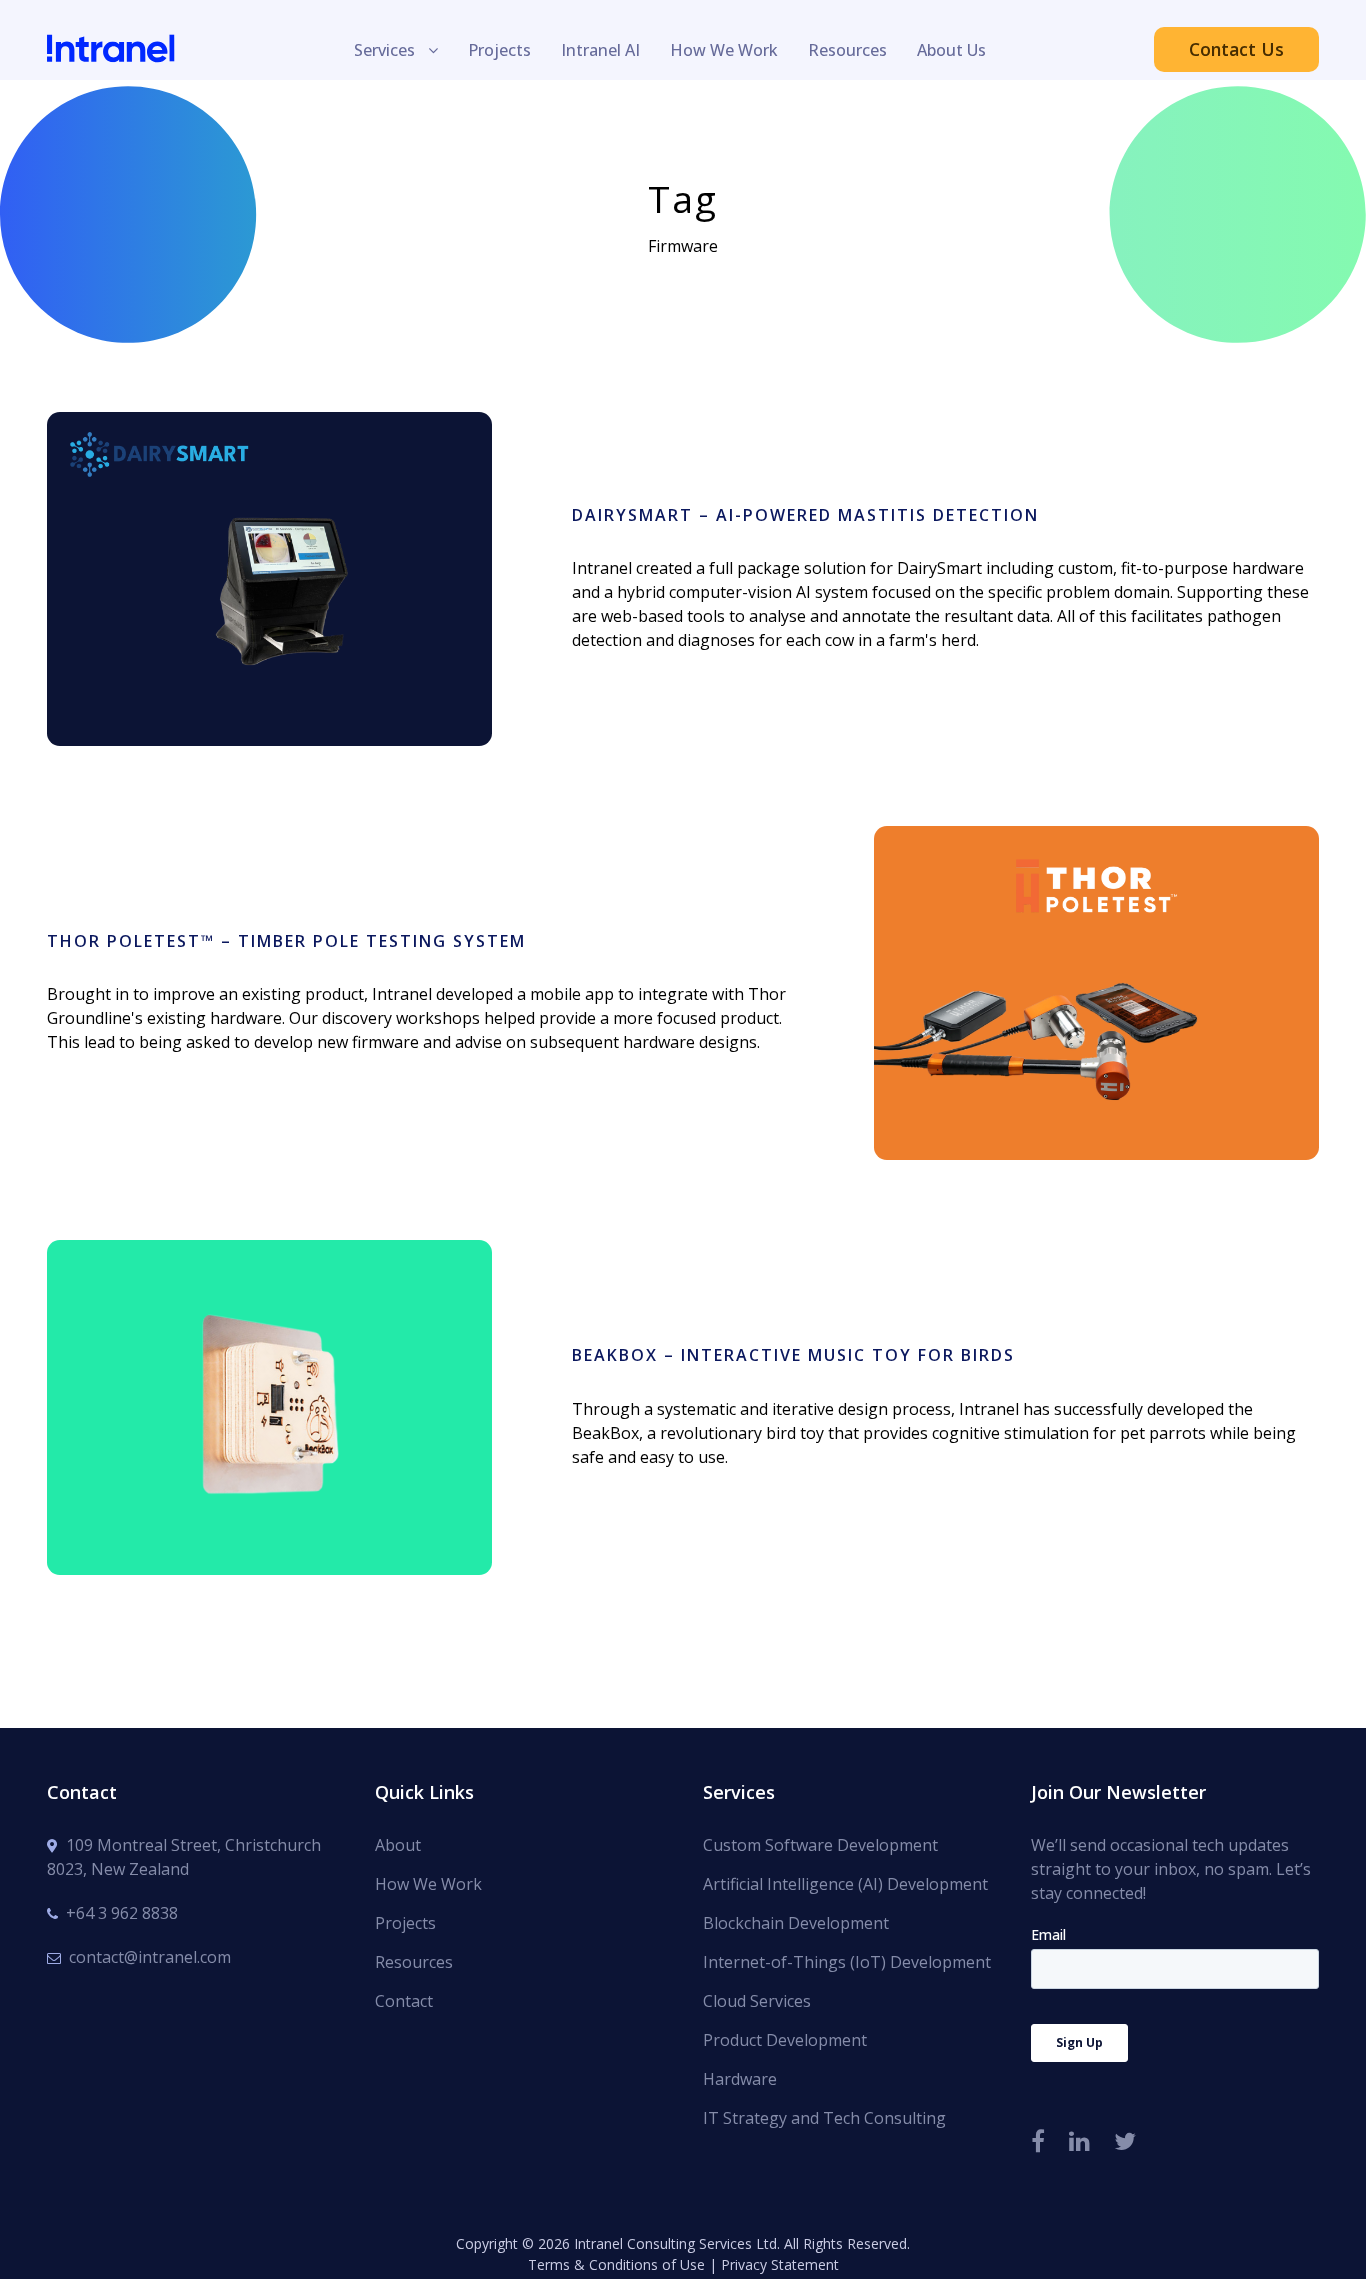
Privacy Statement (780, 2264)
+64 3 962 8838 (122, 1913)
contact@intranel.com (150, 1957)
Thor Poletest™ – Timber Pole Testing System (286, 941)
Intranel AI (600, 50)
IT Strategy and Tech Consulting (824, 2118)
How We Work (724, 50)
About (398, 1845)
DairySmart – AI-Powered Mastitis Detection (269, 552)
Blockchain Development (796, 1923)
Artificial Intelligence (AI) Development (845, 1884)
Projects (499, 50)
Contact (404, 2001)
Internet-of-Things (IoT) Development (847, 1962)
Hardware (740, 2079)
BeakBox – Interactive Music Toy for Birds (269, 1380)
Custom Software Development (820, 1845)
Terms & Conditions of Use (616, 2264)
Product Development (785, 2040)
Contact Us (1236, 49)
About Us (951, 50)
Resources (847, 50)
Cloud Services (757, 2001)
